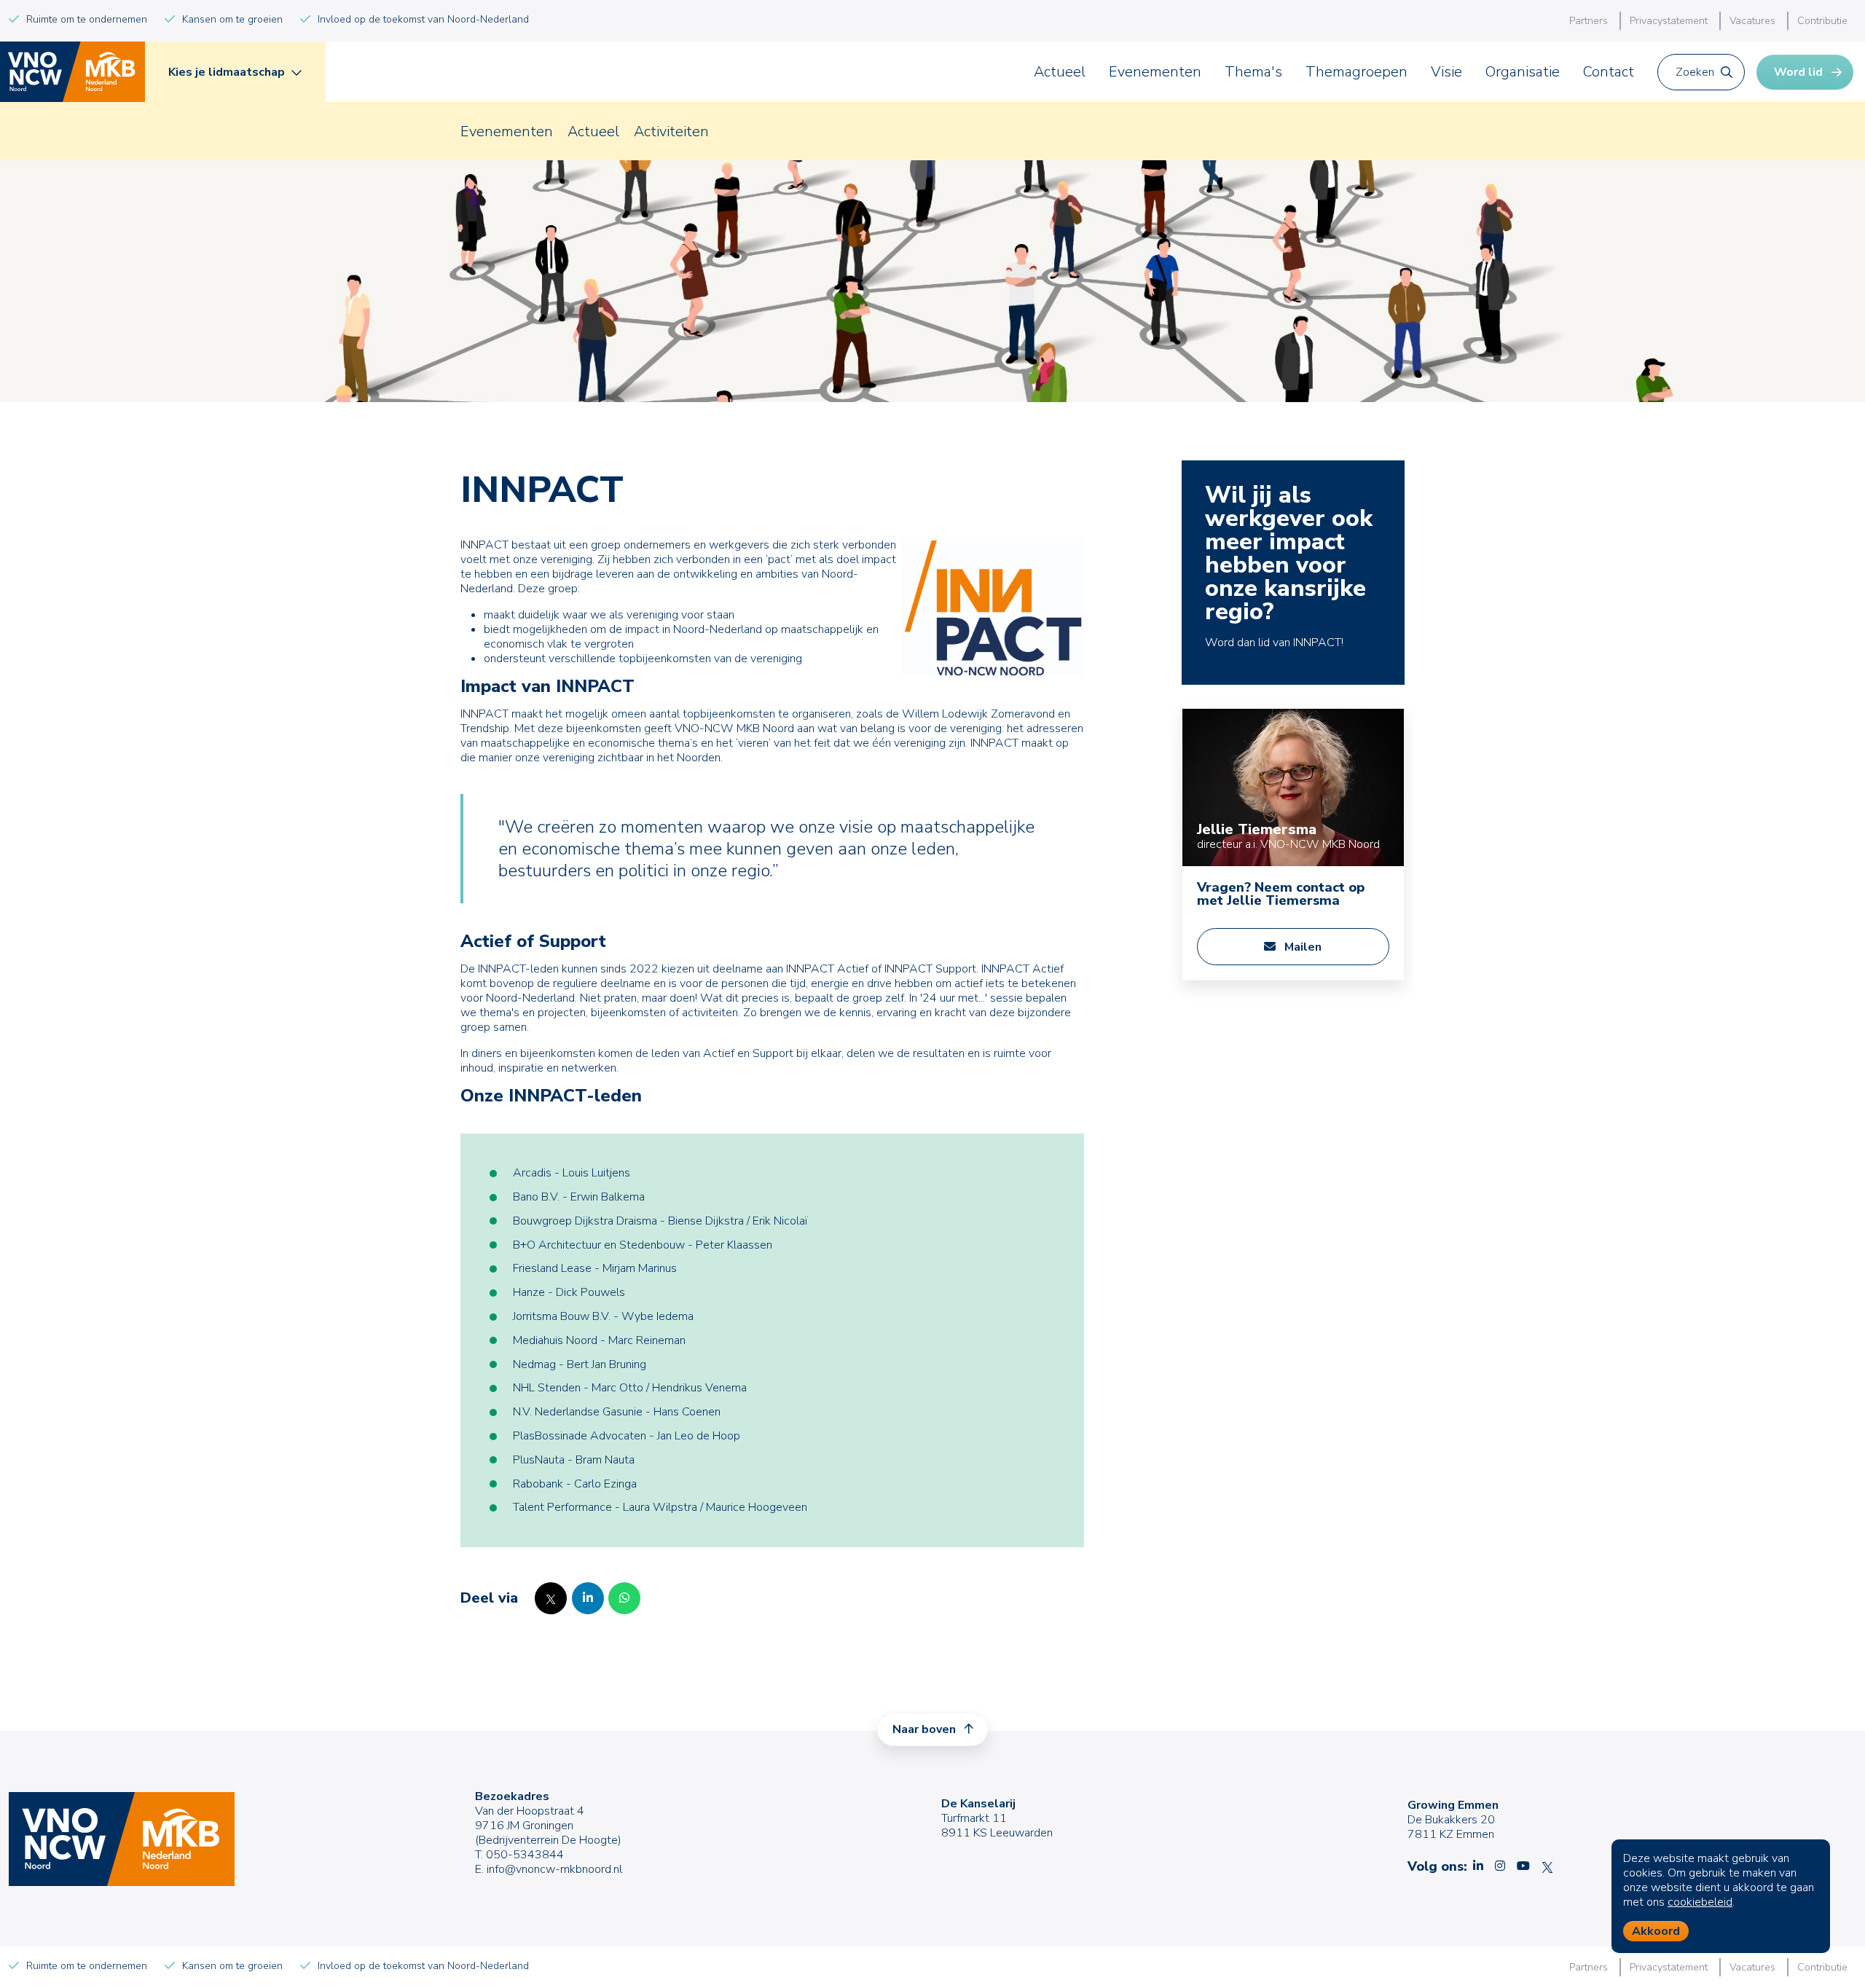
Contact (1609, 72)
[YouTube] (1523, 1866)
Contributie (1822, 21)
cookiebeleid (1700, 1902)
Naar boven (926, 1729)
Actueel (1060, 72)
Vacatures (1752, 21)
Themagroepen (1356, 72)
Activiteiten (671, 131)
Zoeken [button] (1695, 72)
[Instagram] (1500, 1866)
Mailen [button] (1301, 947)
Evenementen (1155, 72)
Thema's (1253, 72)
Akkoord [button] (1656, 1931)
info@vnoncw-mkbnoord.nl (554, 1869)
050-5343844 (525, 1855)
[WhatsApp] (624, 1598)
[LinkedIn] (588, 1598)
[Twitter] (551, 1598)
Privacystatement (1669, 21)
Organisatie (1523, 72)
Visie (1446, 72)
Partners (1589, 21)
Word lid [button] (1798, 72)
